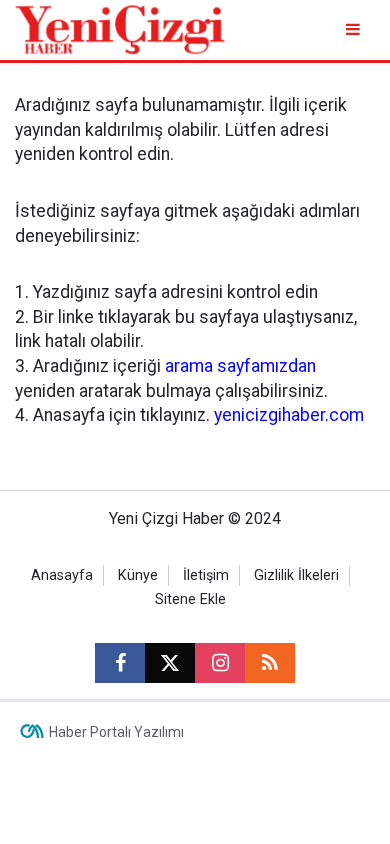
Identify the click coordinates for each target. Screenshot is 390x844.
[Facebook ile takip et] (120, 663)
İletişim (206, 575)
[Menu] (354, 29)
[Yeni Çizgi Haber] (120, 28)
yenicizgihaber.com (289, 415)
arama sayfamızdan (240, 366)
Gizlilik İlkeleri (296, 575)
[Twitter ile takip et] (170, 663)
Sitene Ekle (190, 599)
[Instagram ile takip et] (220, 663)
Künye (138, 575)
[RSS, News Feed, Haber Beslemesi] (270, 663)
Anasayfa (62, 575)
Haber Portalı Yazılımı (116, 732)
